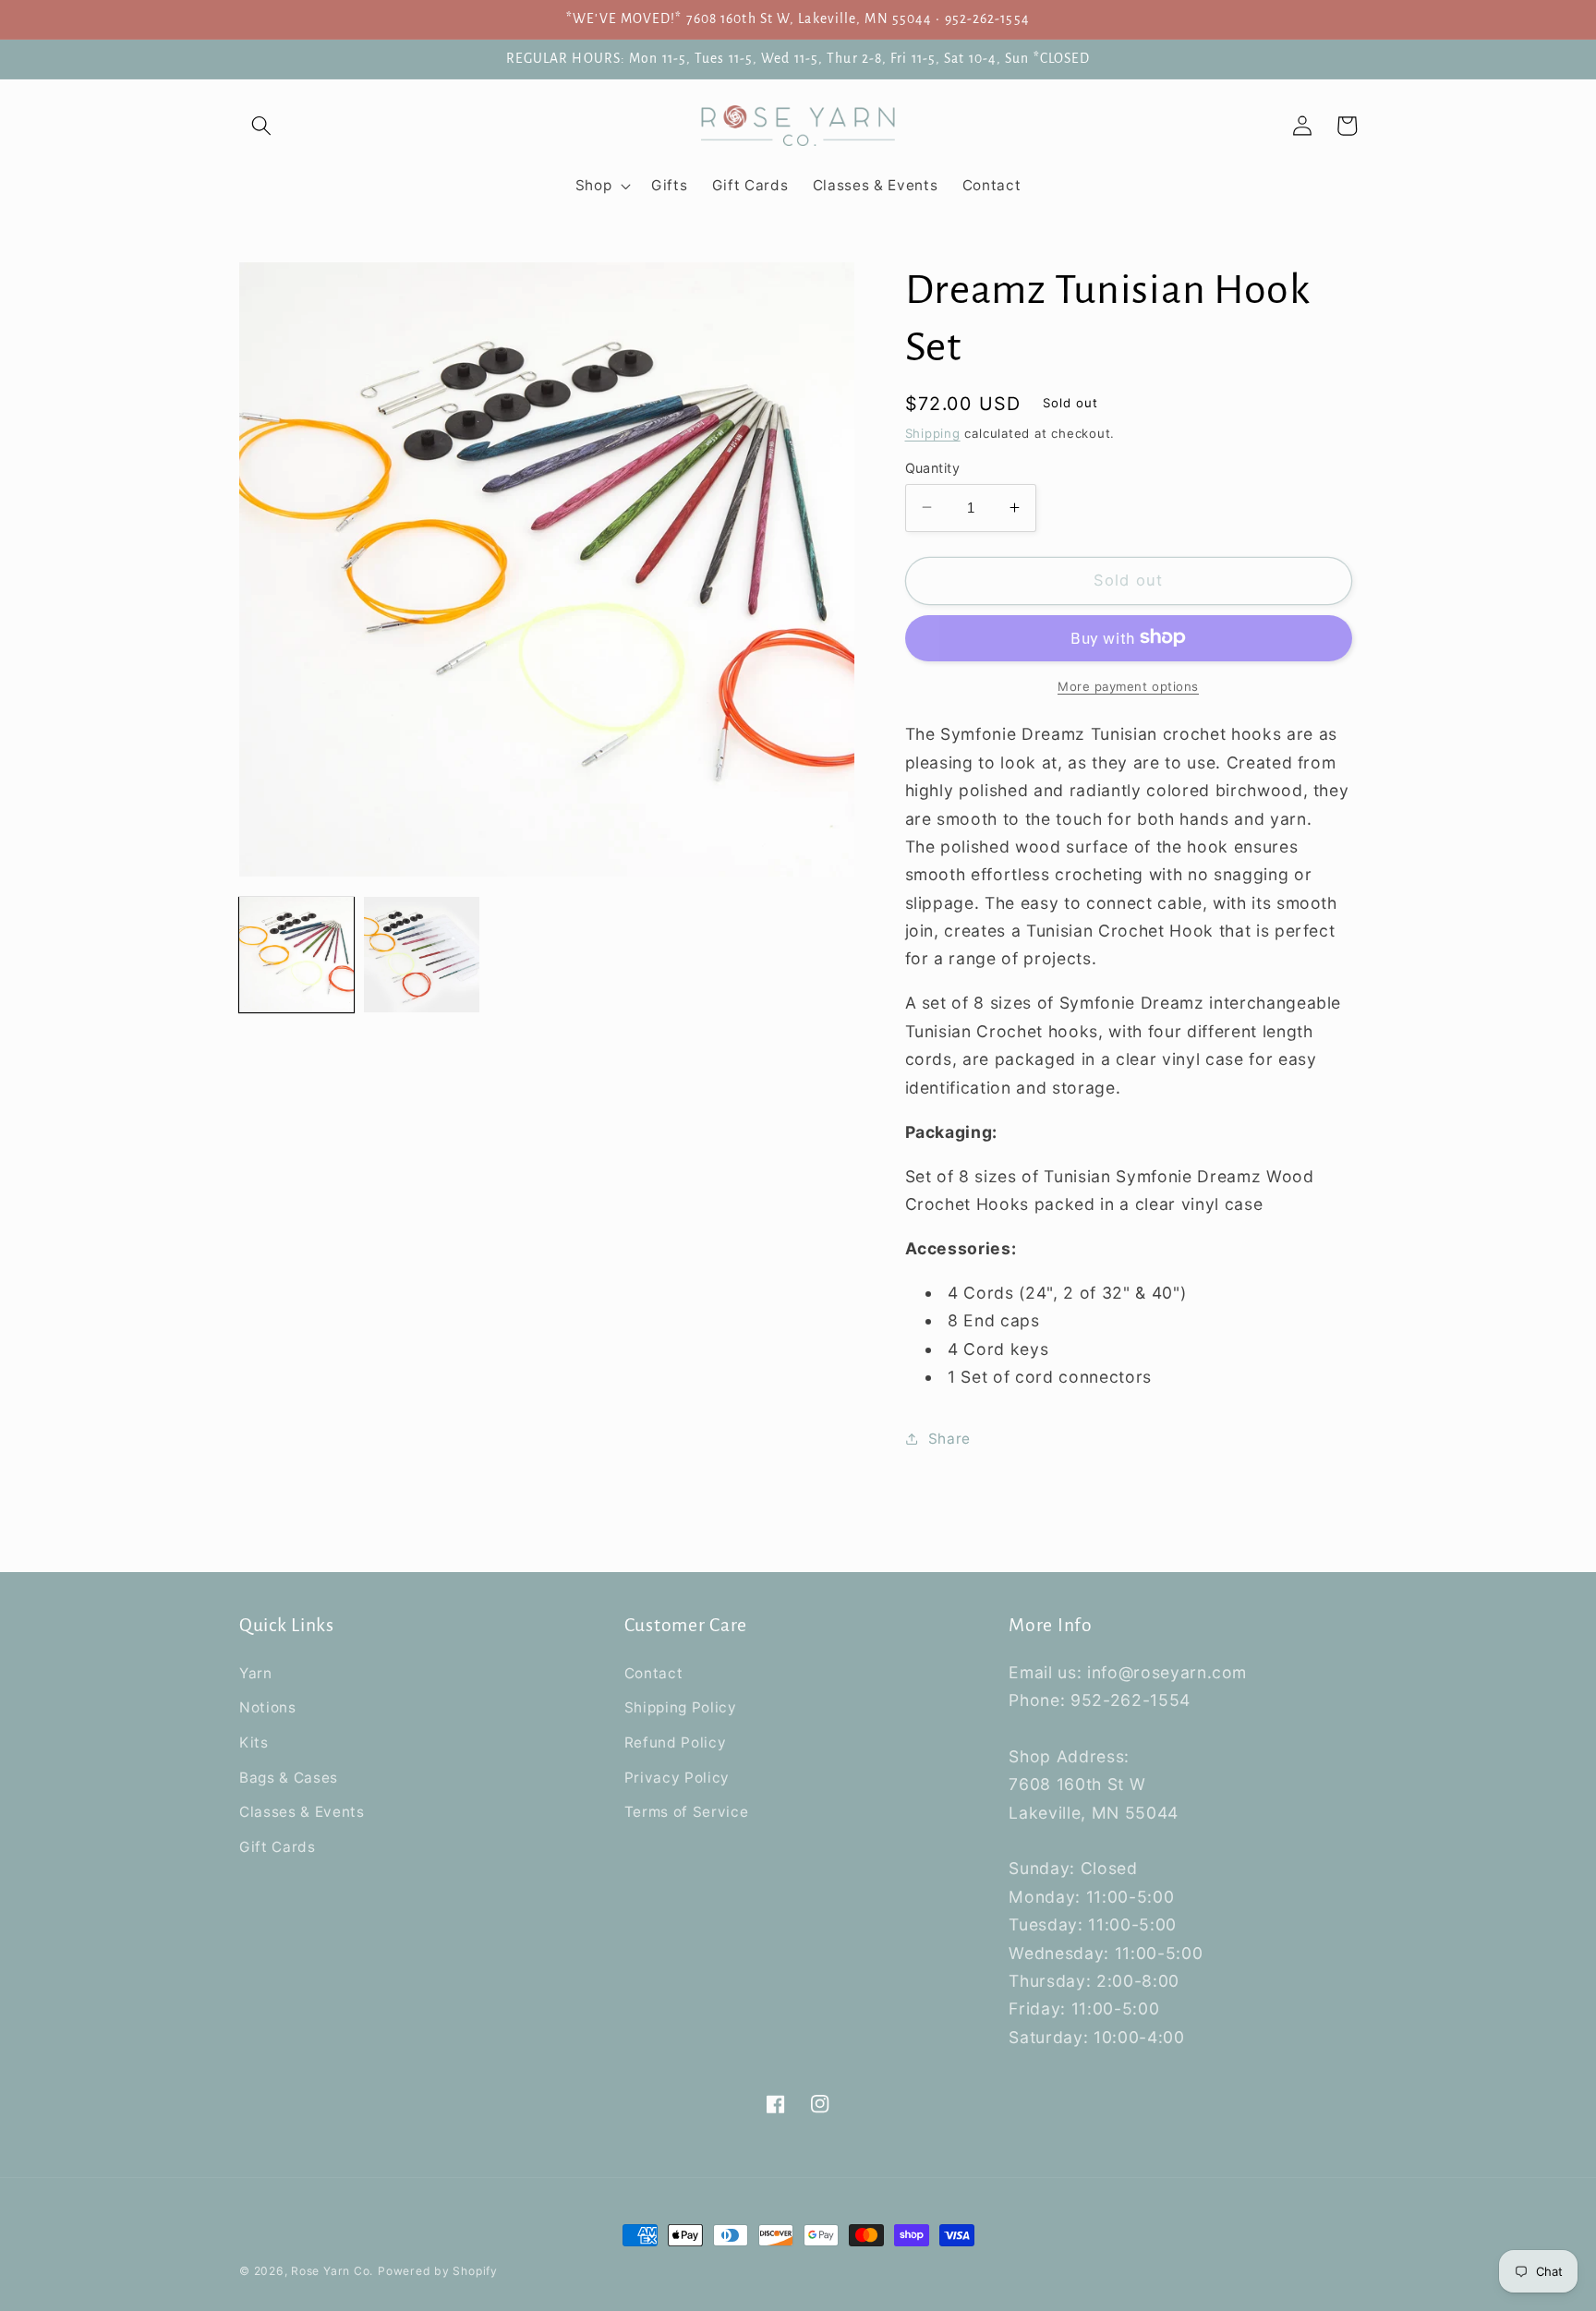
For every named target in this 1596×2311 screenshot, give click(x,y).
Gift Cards (278, 1847)
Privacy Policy (677, 1778)
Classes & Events (302, 1812)
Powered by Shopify (438, 2271)
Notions (268, 1707)
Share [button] (949, 1438)
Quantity (933, 467)
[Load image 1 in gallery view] (296, 954)
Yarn (256, 1673)
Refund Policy (676, 1742)
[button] (261, 126)
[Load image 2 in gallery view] (421, 954)
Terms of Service (687, 1812)
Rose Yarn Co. (332, 2271)
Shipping (933, 432)
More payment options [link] (1128, 685)
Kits (254, 1742)
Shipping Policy (681, 1707)
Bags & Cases (289, 1778)
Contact (654, 1673)
